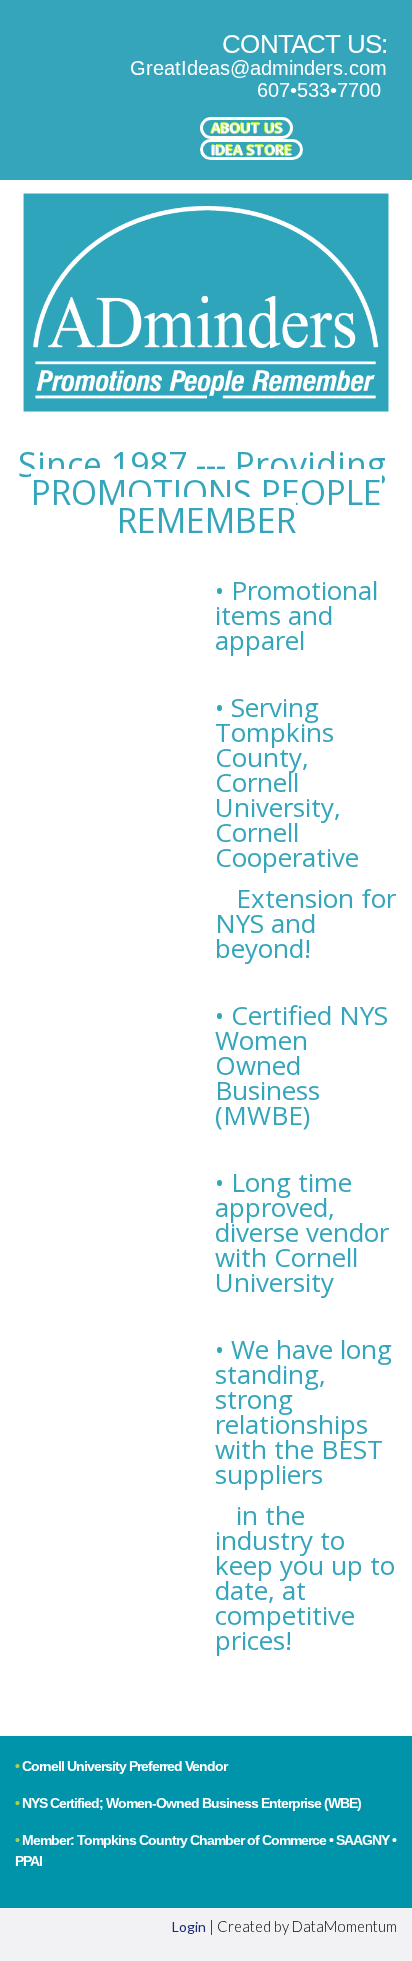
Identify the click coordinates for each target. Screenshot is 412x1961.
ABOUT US (246, 127)
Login (189, 1926)
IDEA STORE (251, 149)
